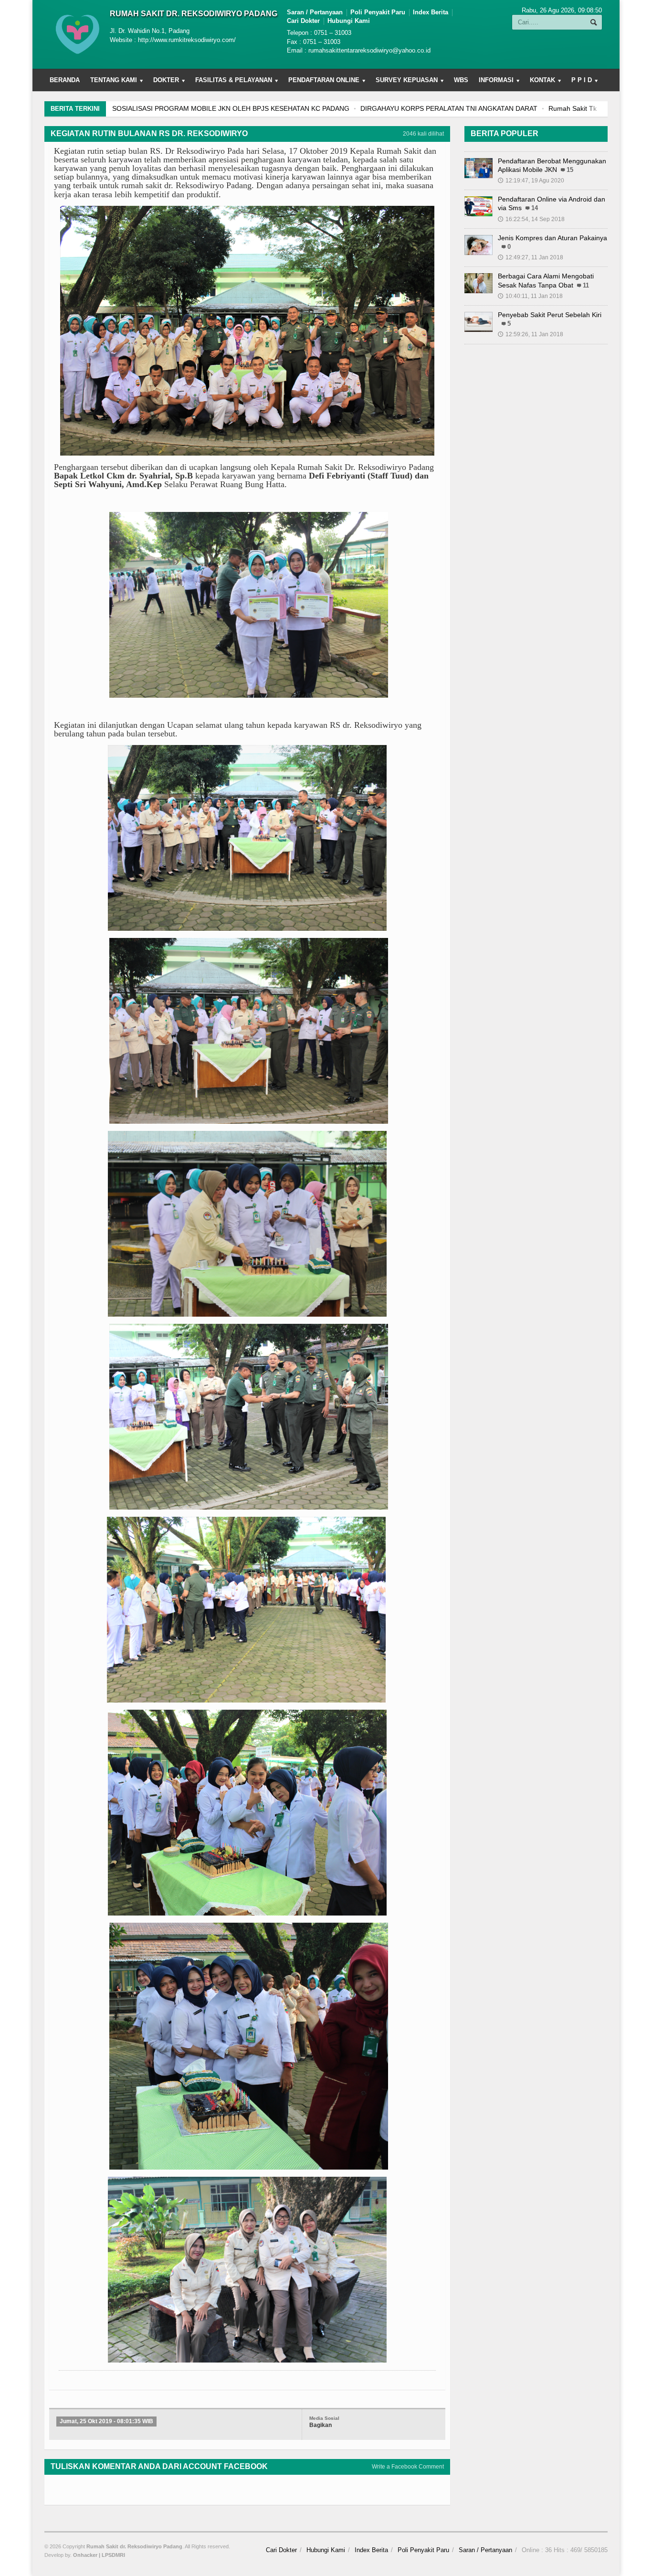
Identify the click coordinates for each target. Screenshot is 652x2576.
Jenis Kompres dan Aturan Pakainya (552, 238)
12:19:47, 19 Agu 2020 (531, 181)
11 (586, 286)
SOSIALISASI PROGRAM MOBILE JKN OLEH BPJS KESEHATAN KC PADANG (231, 108)
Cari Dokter (303, 21)
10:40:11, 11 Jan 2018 (530, 296)
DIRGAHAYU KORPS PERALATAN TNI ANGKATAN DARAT (449, 108)
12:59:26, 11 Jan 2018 (531, 334)
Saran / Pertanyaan (315, 12)
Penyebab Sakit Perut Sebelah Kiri (550, 315)
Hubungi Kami (349, 21)
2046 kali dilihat (423, 134)
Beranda (65, 80)
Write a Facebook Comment (408, 2467)
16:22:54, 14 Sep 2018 (531, 219)
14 (535, 208)
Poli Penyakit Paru (378, 12)
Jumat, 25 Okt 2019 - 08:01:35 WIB (106, 2421)
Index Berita (431, 12)
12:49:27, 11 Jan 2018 (531, 257)
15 (570, 170)
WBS (461, 80)
